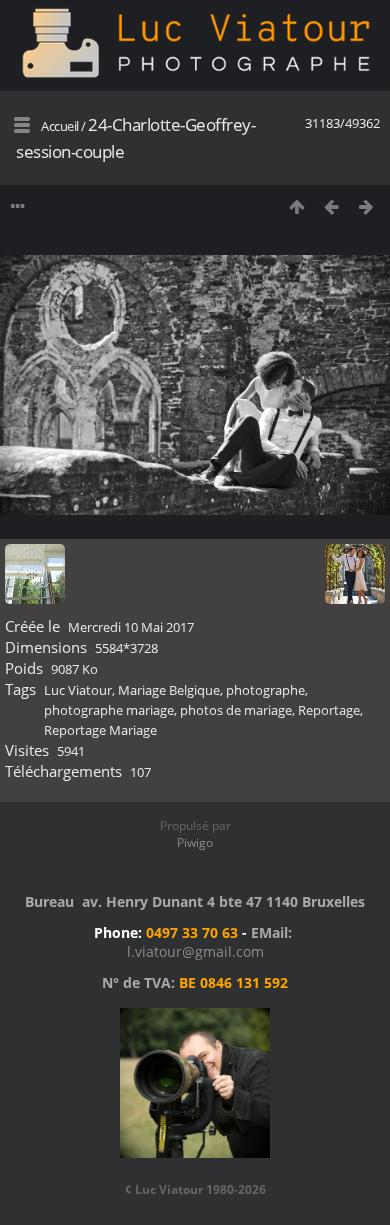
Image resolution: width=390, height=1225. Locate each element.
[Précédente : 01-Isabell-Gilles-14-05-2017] (331, 206)
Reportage (329, 710)
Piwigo (195, 842)
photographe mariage (109, 710)
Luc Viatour (78, 690)
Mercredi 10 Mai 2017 (131, 627)
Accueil (60, 126)
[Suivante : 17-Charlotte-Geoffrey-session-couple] (366, 206)
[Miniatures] (296, 206)
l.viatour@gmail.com (195, 951)
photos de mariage (236, 710)
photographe (265, 690)
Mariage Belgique (169, 690)
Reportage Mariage (100, 730)
